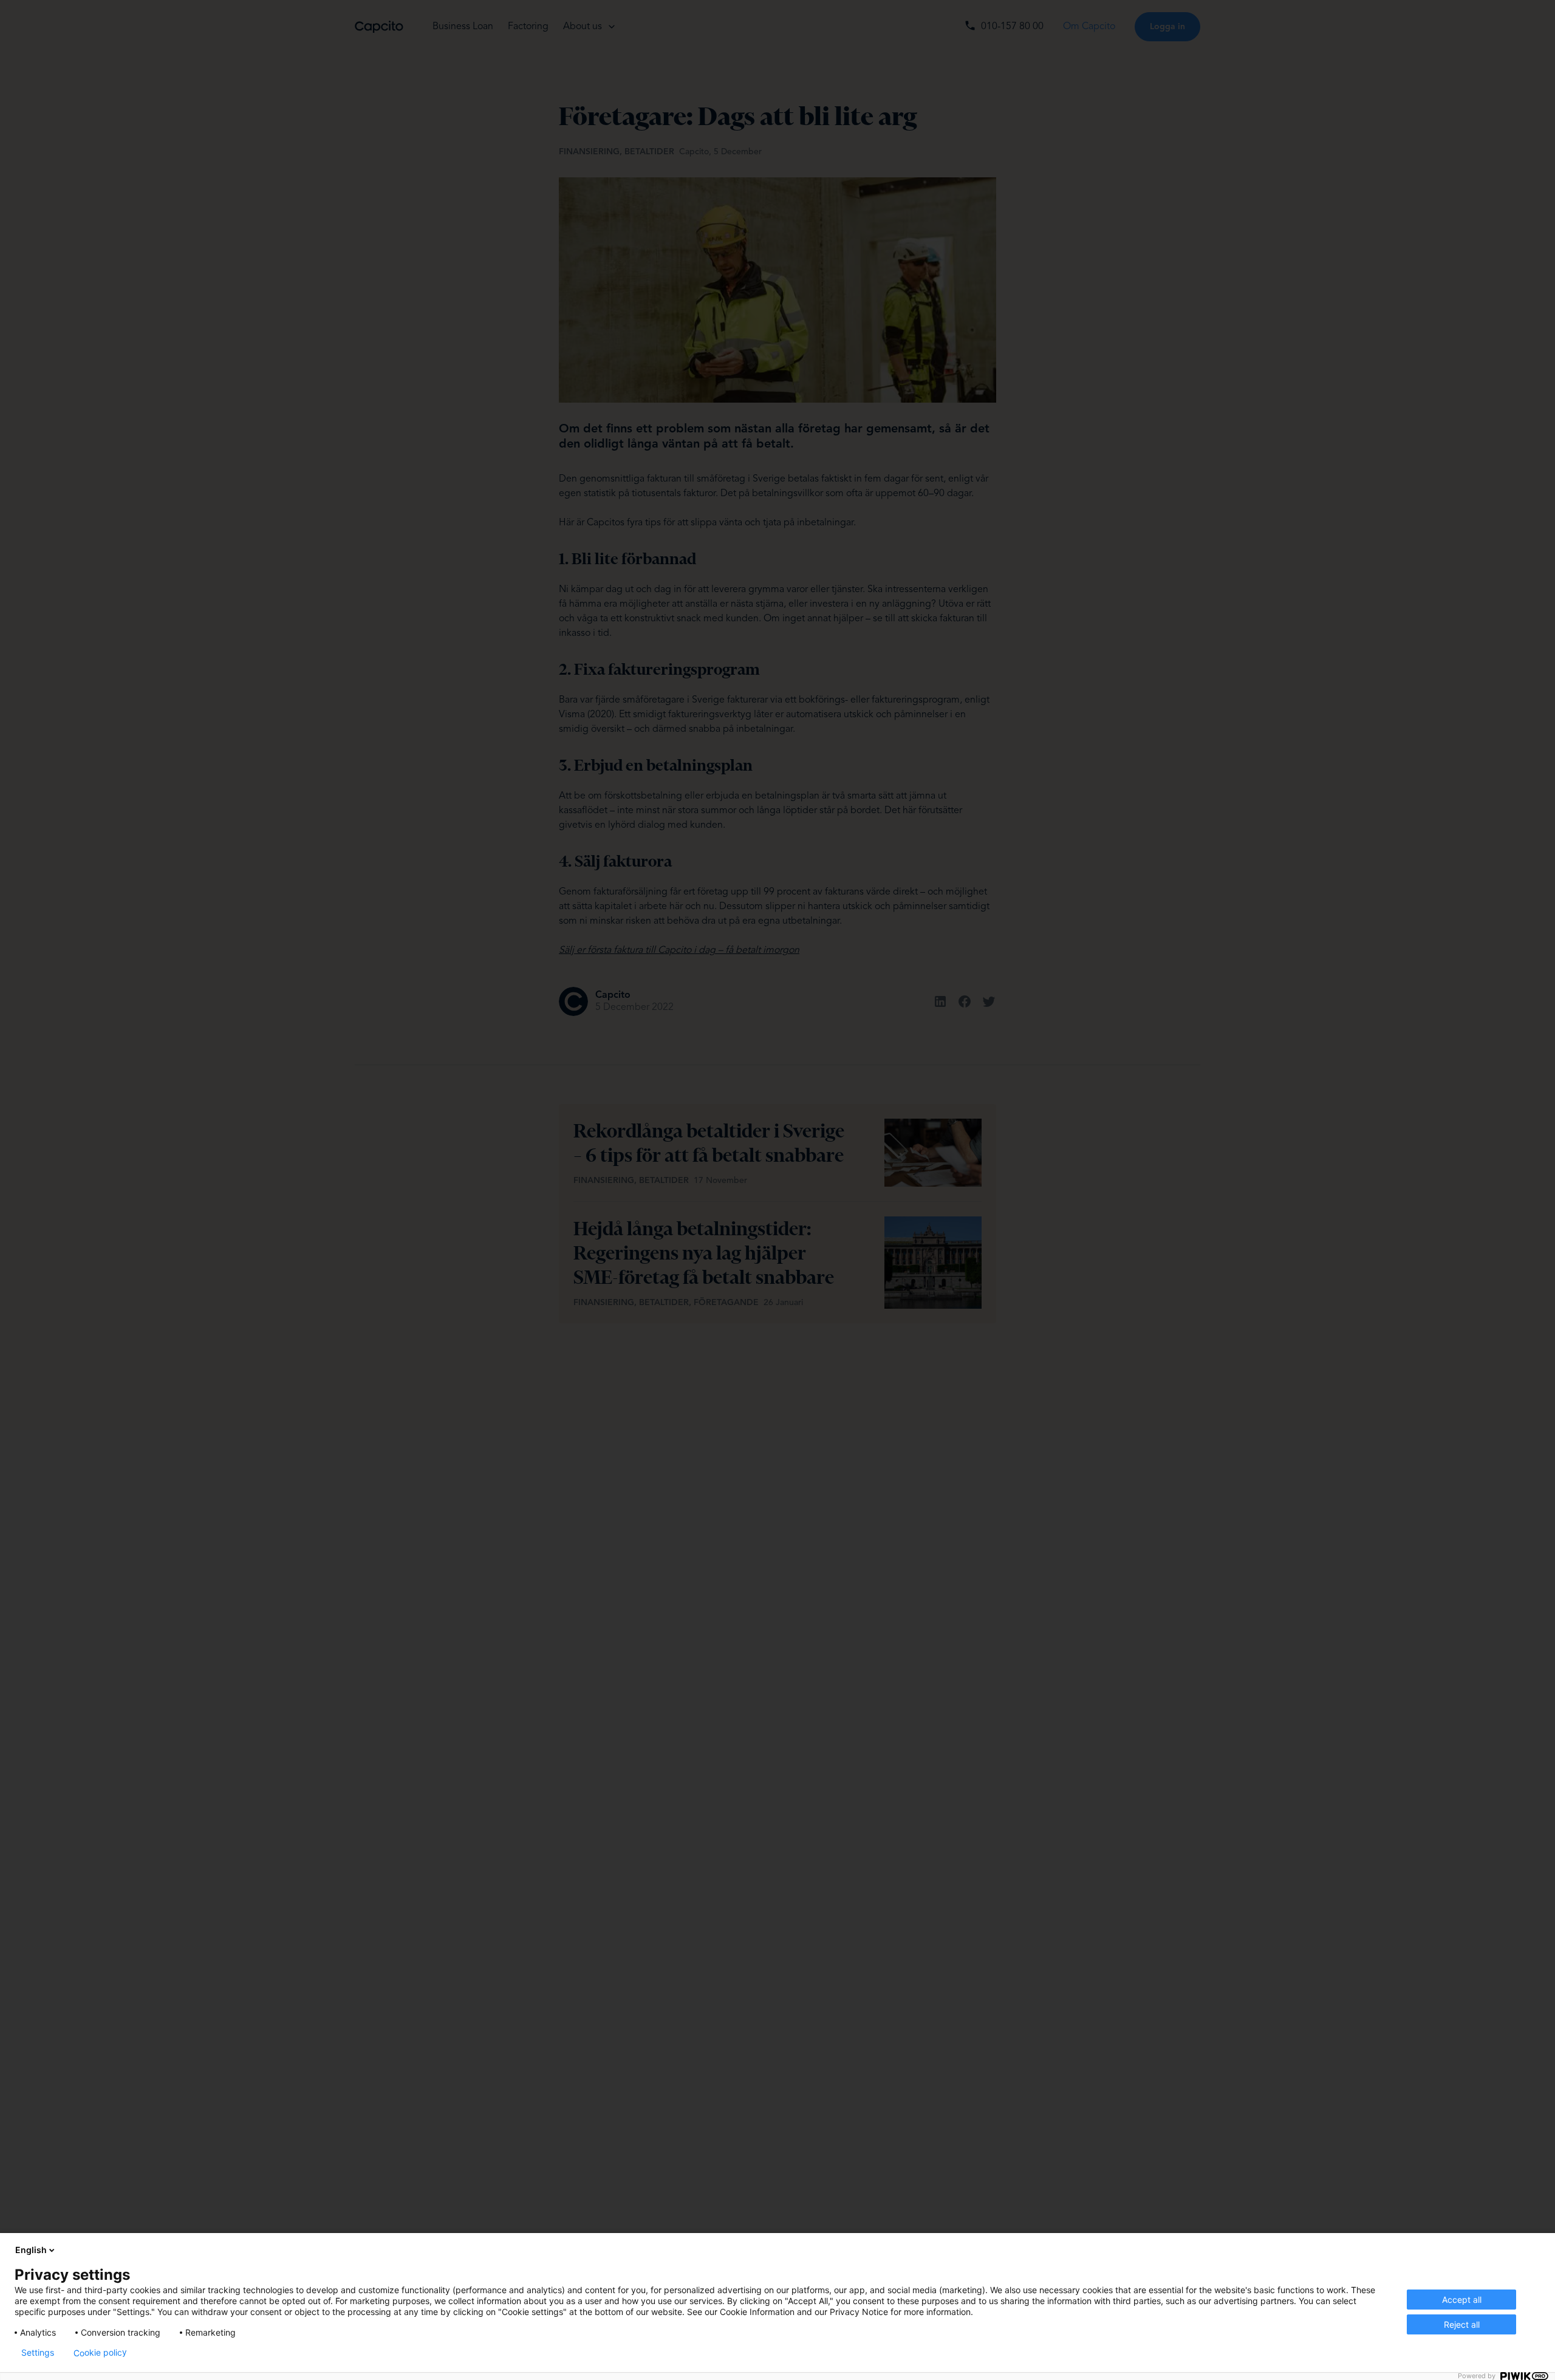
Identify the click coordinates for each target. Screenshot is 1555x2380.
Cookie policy (100, 2353)
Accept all (1462, 2300)
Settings (38, 2353)
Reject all (1462, 2324)
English (31, 2250)
